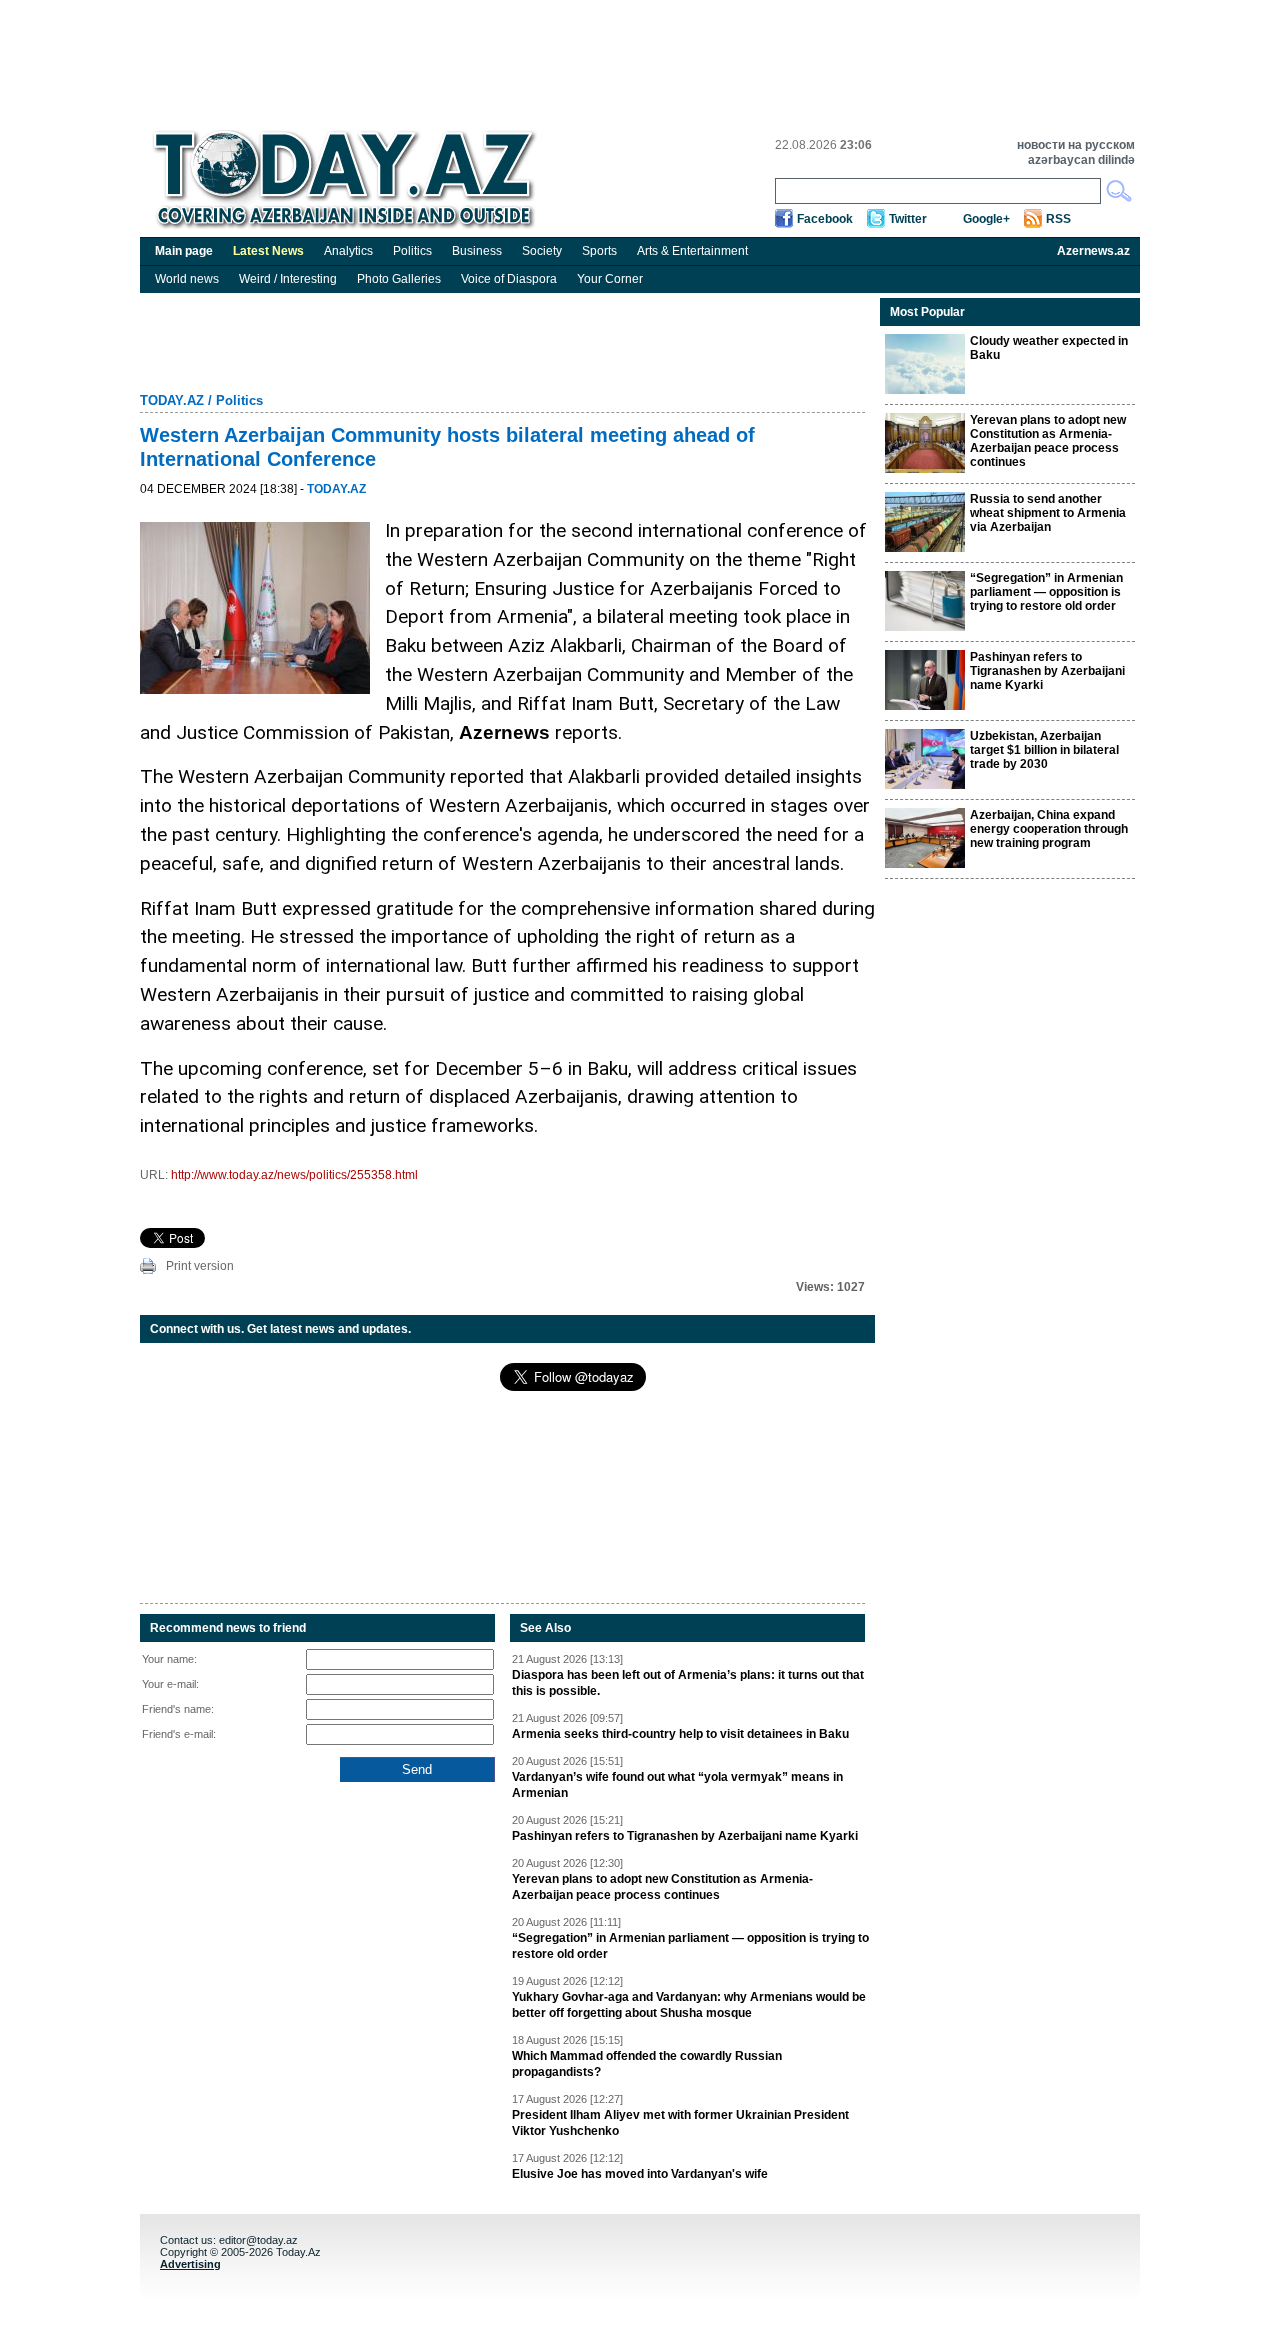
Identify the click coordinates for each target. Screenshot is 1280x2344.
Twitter (908, 219)
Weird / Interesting (288, 279)
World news (187, 279)
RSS (1058, 219)
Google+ (986, 219)
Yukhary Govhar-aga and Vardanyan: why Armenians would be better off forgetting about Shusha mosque (689, 2005)
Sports (599, 251)
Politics (412, 251)
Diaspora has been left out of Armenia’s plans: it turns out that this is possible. (688, 1683)
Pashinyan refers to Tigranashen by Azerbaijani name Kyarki (685, 1836)
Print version (200, 1266)
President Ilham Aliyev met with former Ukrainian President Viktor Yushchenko (680, 2123)
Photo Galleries (399, 279)
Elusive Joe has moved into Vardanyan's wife (640, 2174)
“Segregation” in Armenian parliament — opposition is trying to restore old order (690, 1946)
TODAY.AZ (172, 400)
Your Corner (610, 279)
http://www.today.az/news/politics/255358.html (294, 1175)
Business (477, 251)
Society (542, 251)
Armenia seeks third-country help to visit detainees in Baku (680, 1734)
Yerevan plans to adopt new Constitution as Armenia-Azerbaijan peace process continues (662, 1887)
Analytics (348, 251)
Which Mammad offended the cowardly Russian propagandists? (647, 2064)
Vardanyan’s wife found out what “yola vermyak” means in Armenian (677, 1785)
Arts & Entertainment (692, 251)
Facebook (825, 219)
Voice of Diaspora (509, 279)
